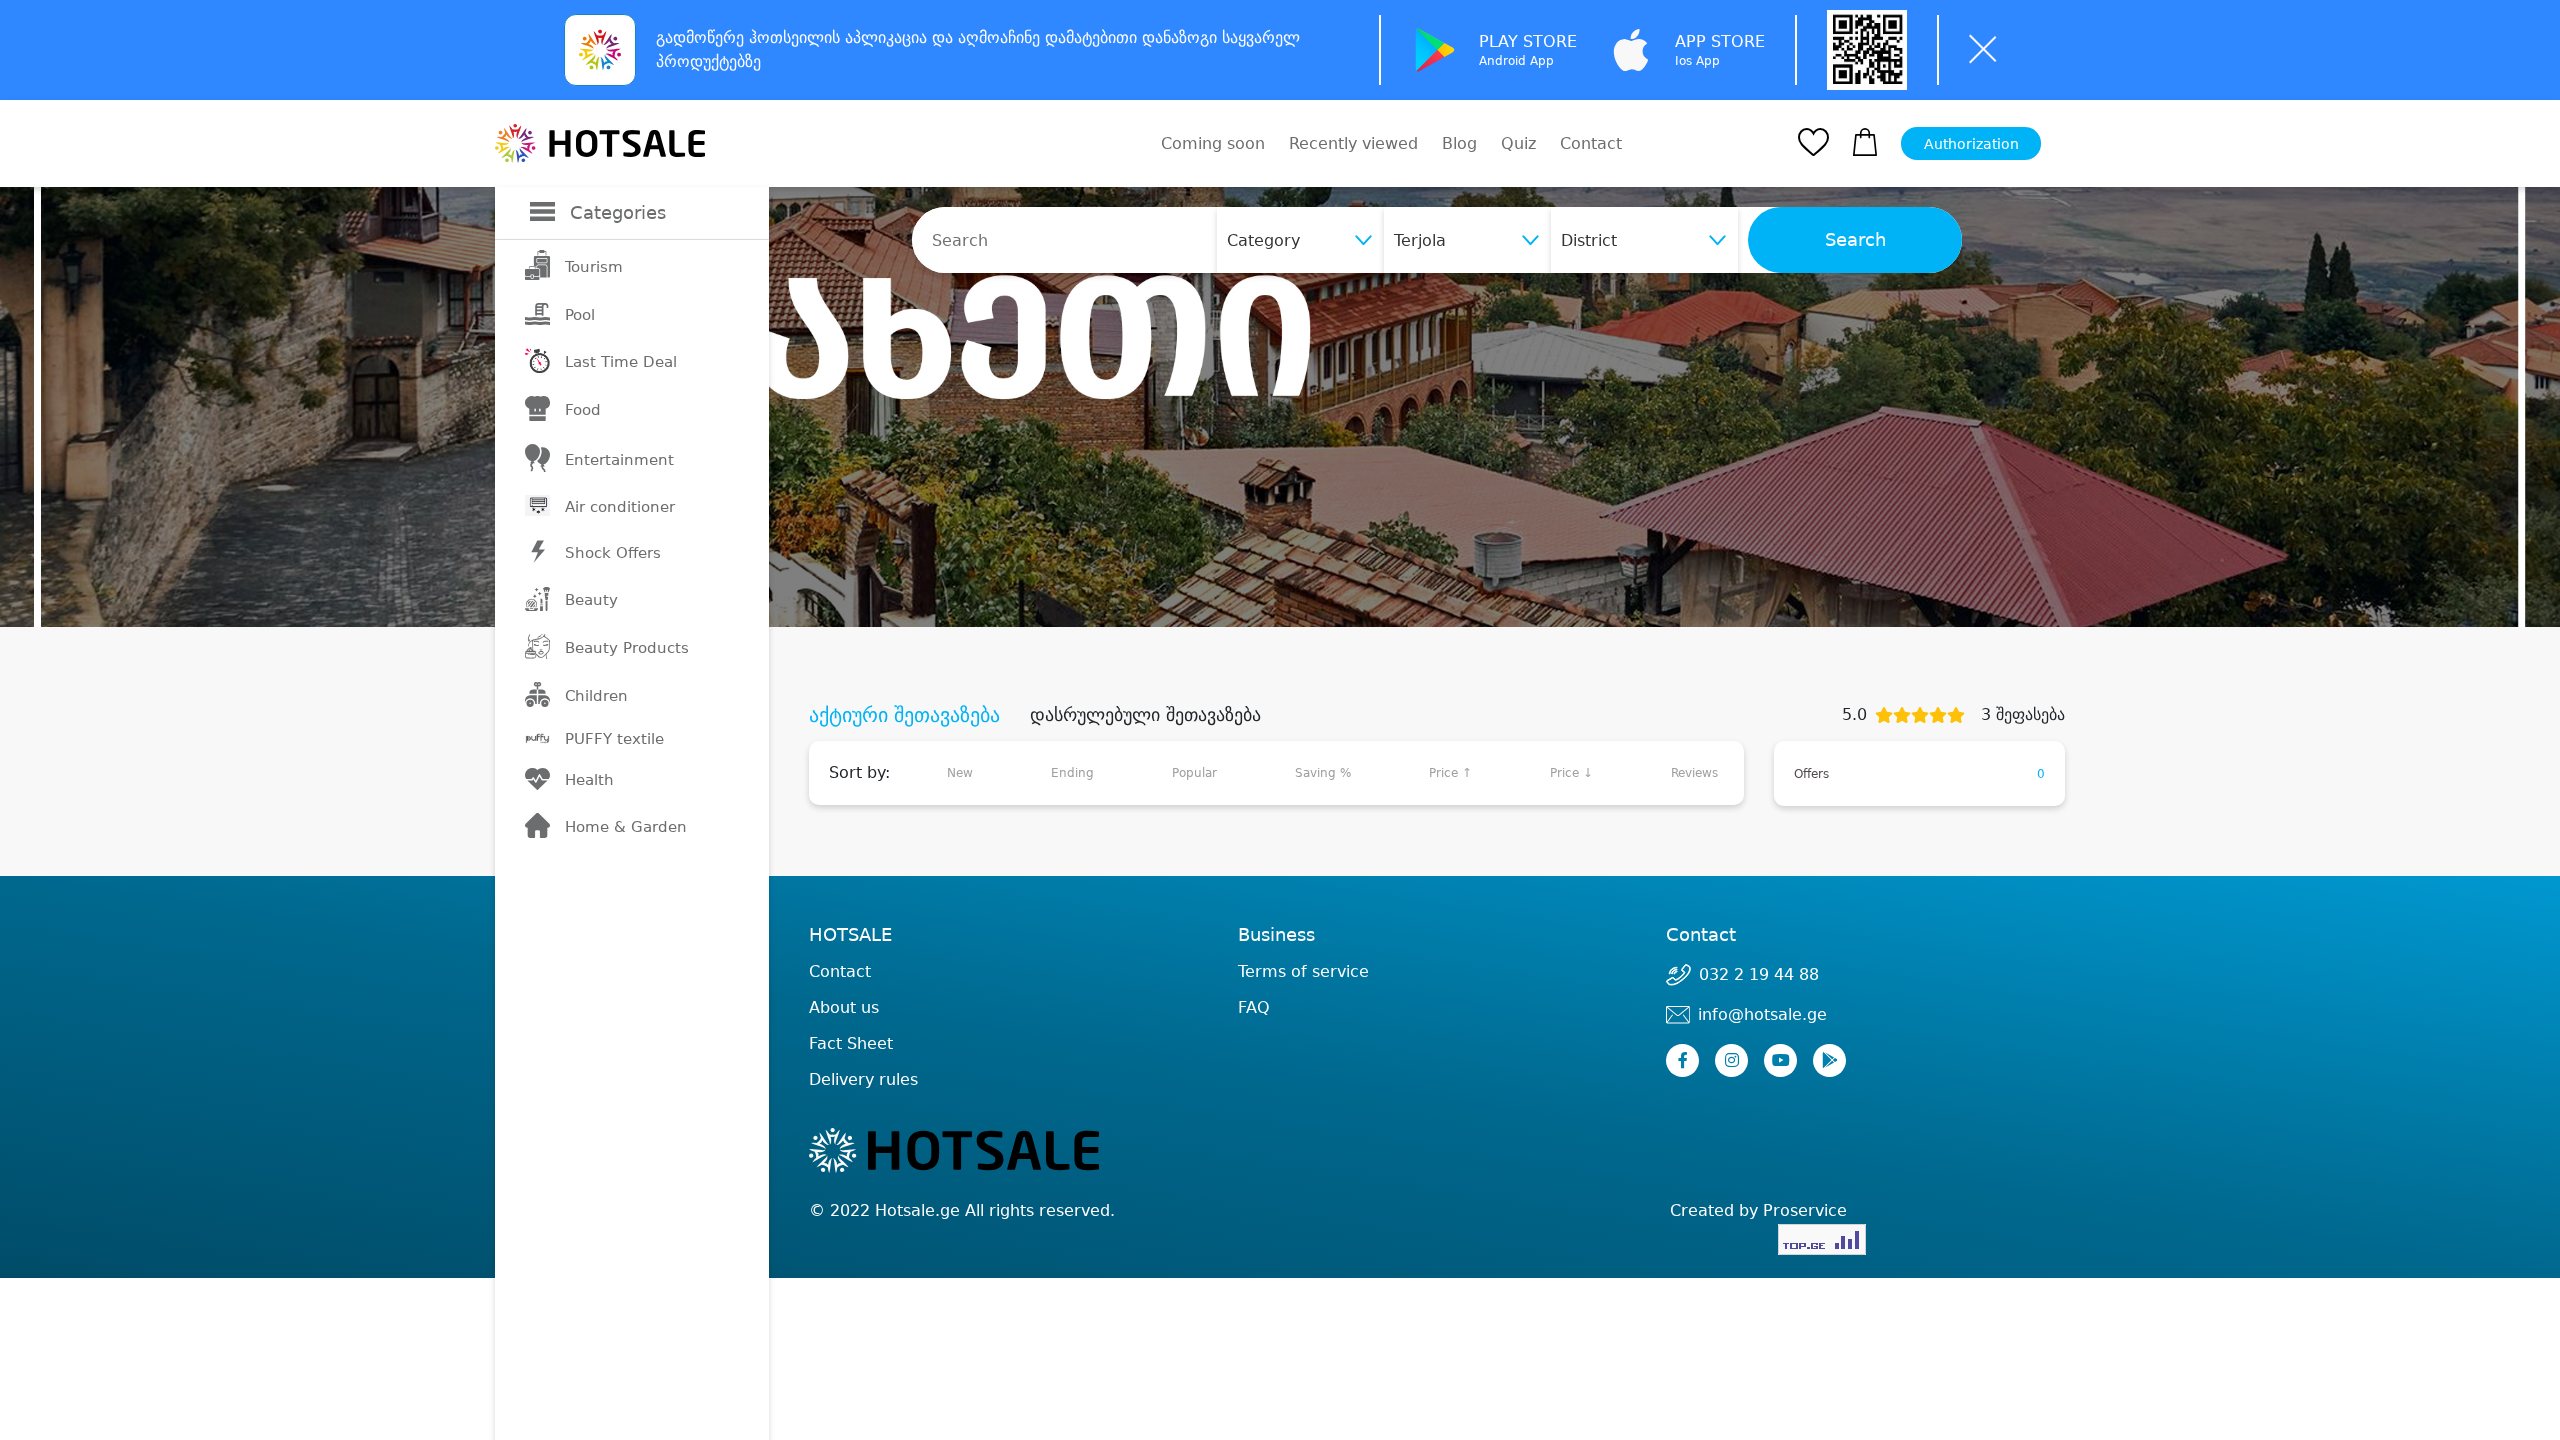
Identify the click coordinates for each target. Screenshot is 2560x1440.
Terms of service (1303, 971)
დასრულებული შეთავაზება (1145, 715)
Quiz (1518, 143)
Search (1855, 240)
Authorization (1971, 144)
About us (844, 1007)
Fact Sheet (851, 1043)
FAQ (1254, 1007)
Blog (1459, 143)
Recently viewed (1353, 143)
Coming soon (1213, 143)
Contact (1591, 144)
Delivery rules (863, 1079)
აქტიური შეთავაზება (904, 715)
